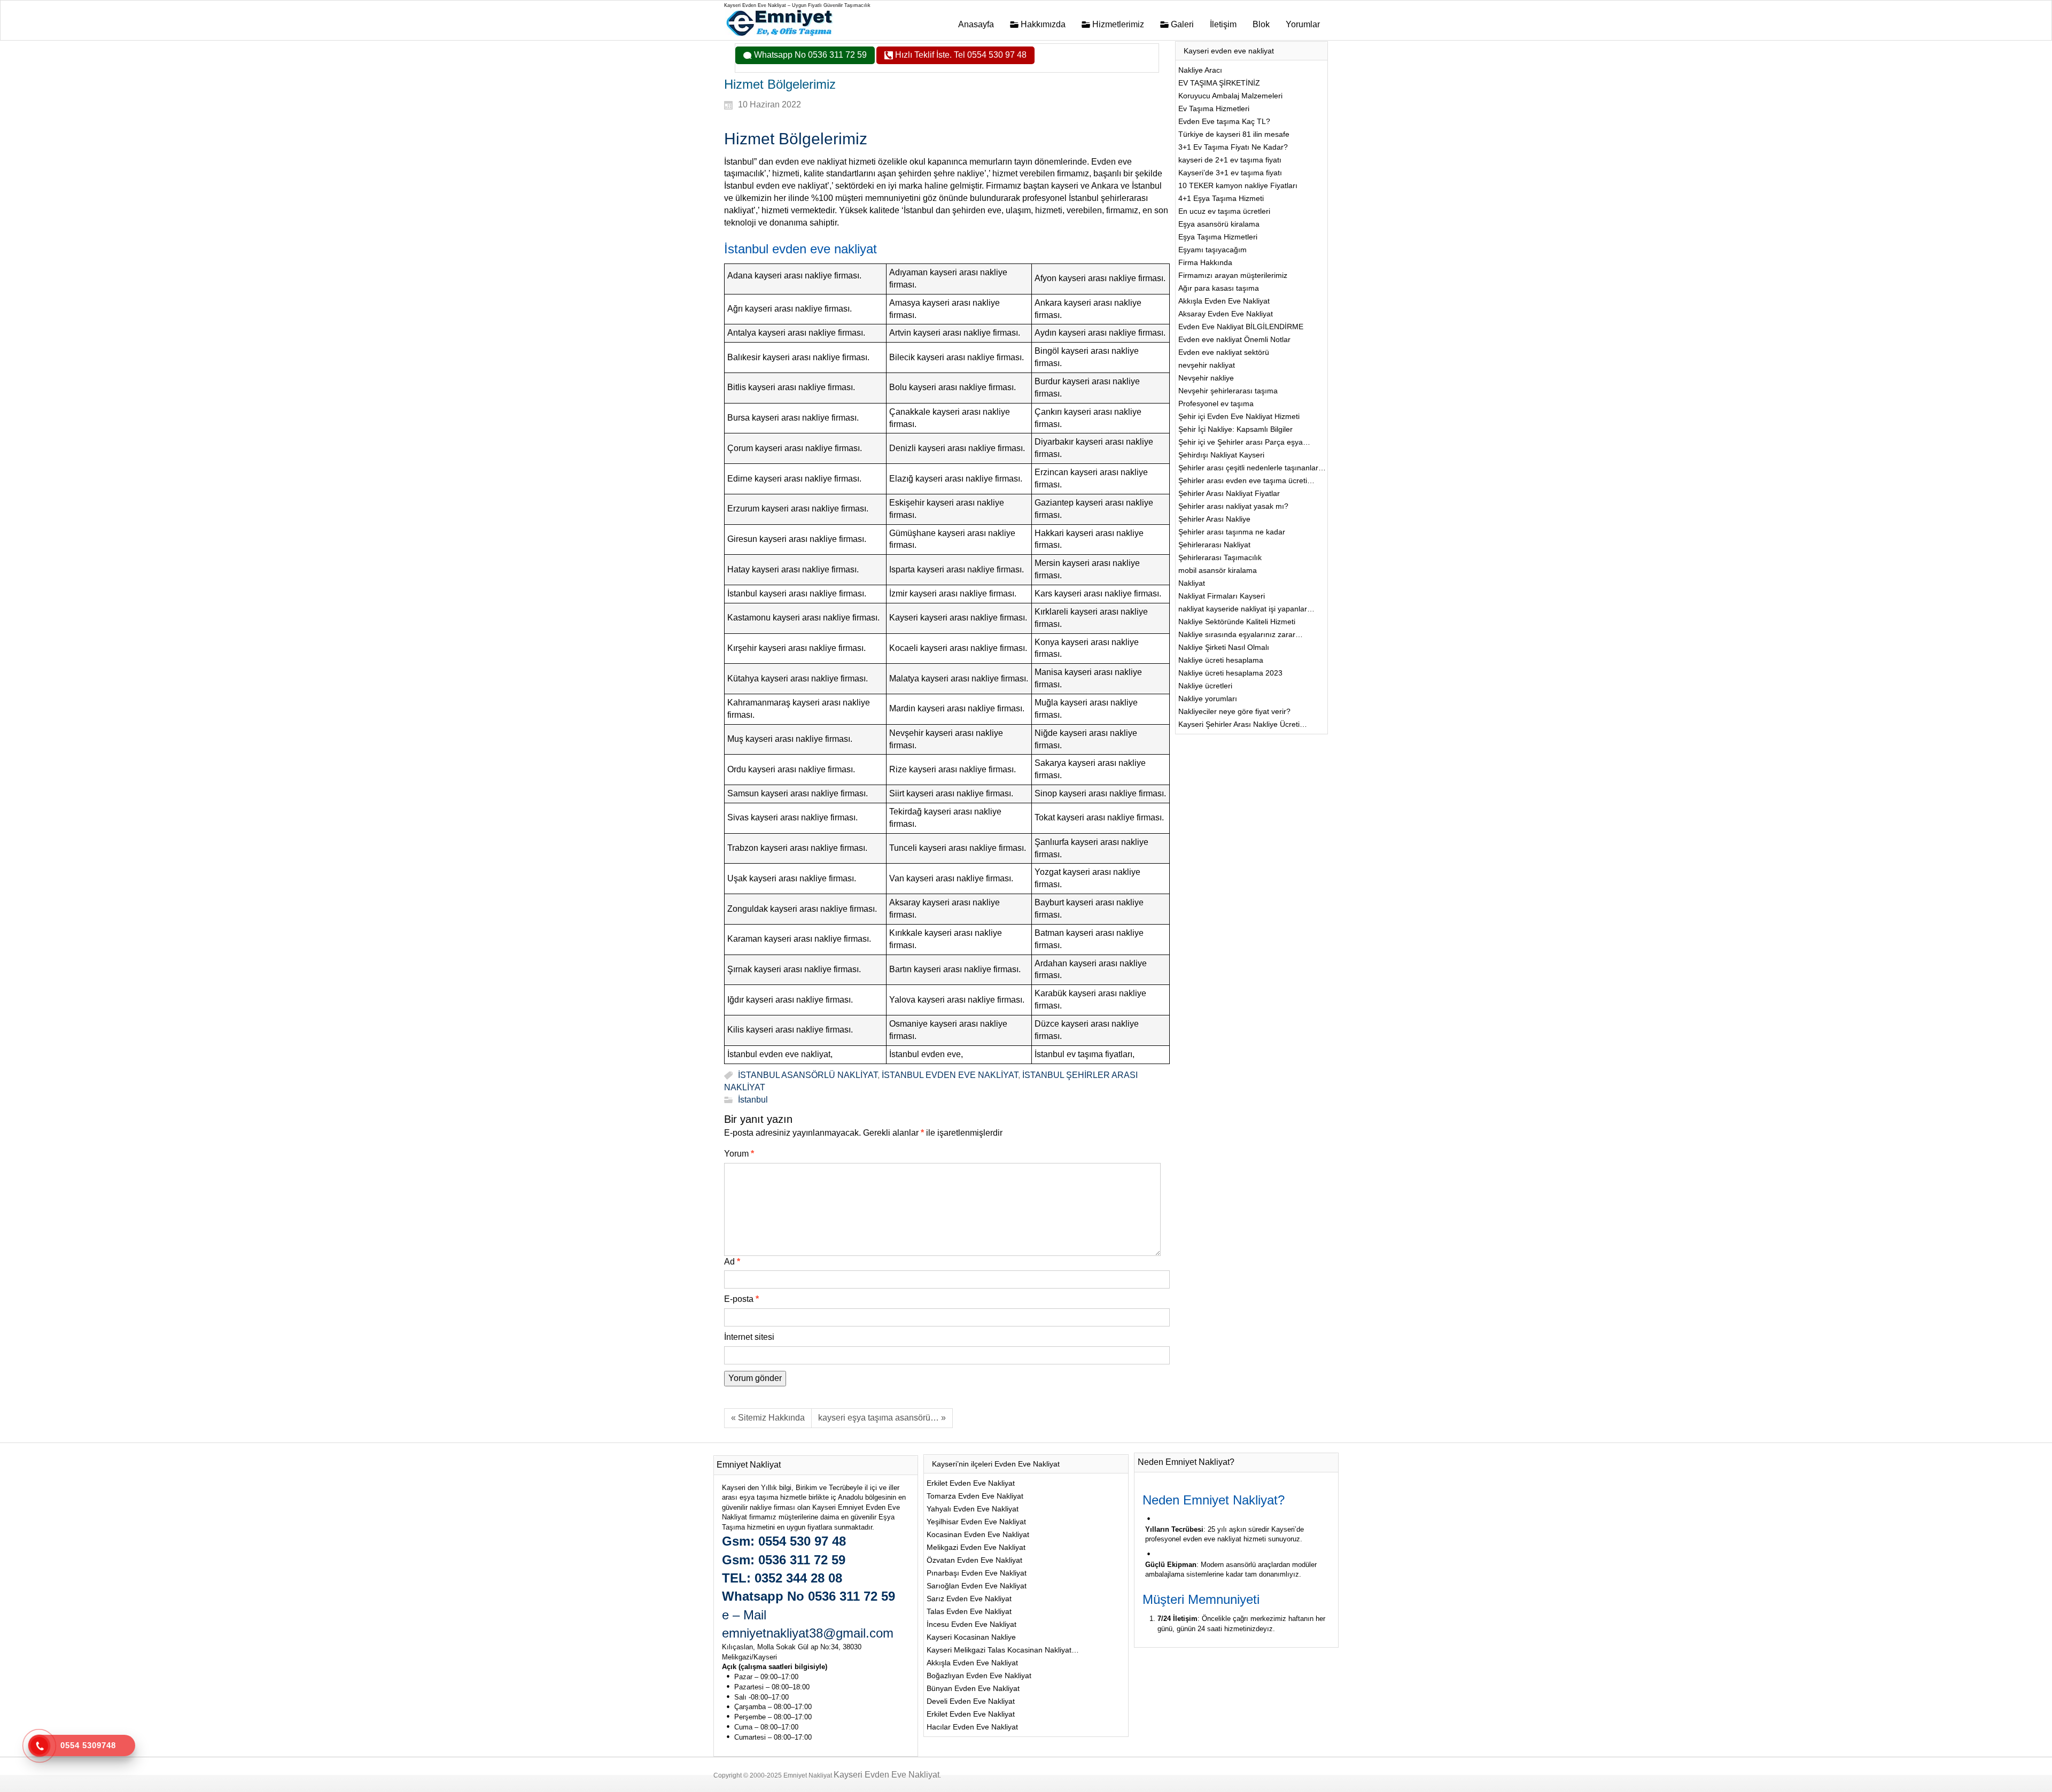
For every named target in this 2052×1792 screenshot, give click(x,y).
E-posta (741, 1299)
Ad (732, 1262)
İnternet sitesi (749, 1337)
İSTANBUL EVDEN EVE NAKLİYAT (950, 1075)
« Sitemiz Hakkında (768, 1418)
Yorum (739, 1154)
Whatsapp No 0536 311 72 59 (809, 55)
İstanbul (753, 1100)
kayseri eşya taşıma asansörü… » (882, 1418)
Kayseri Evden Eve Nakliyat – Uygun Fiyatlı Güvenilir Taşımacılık (797, 5)
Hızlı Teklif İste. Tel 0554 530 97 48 (960, 55)
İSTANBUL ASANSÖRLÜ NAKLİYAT (808, 1075)
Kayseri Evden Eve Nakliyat (887, 1775)
